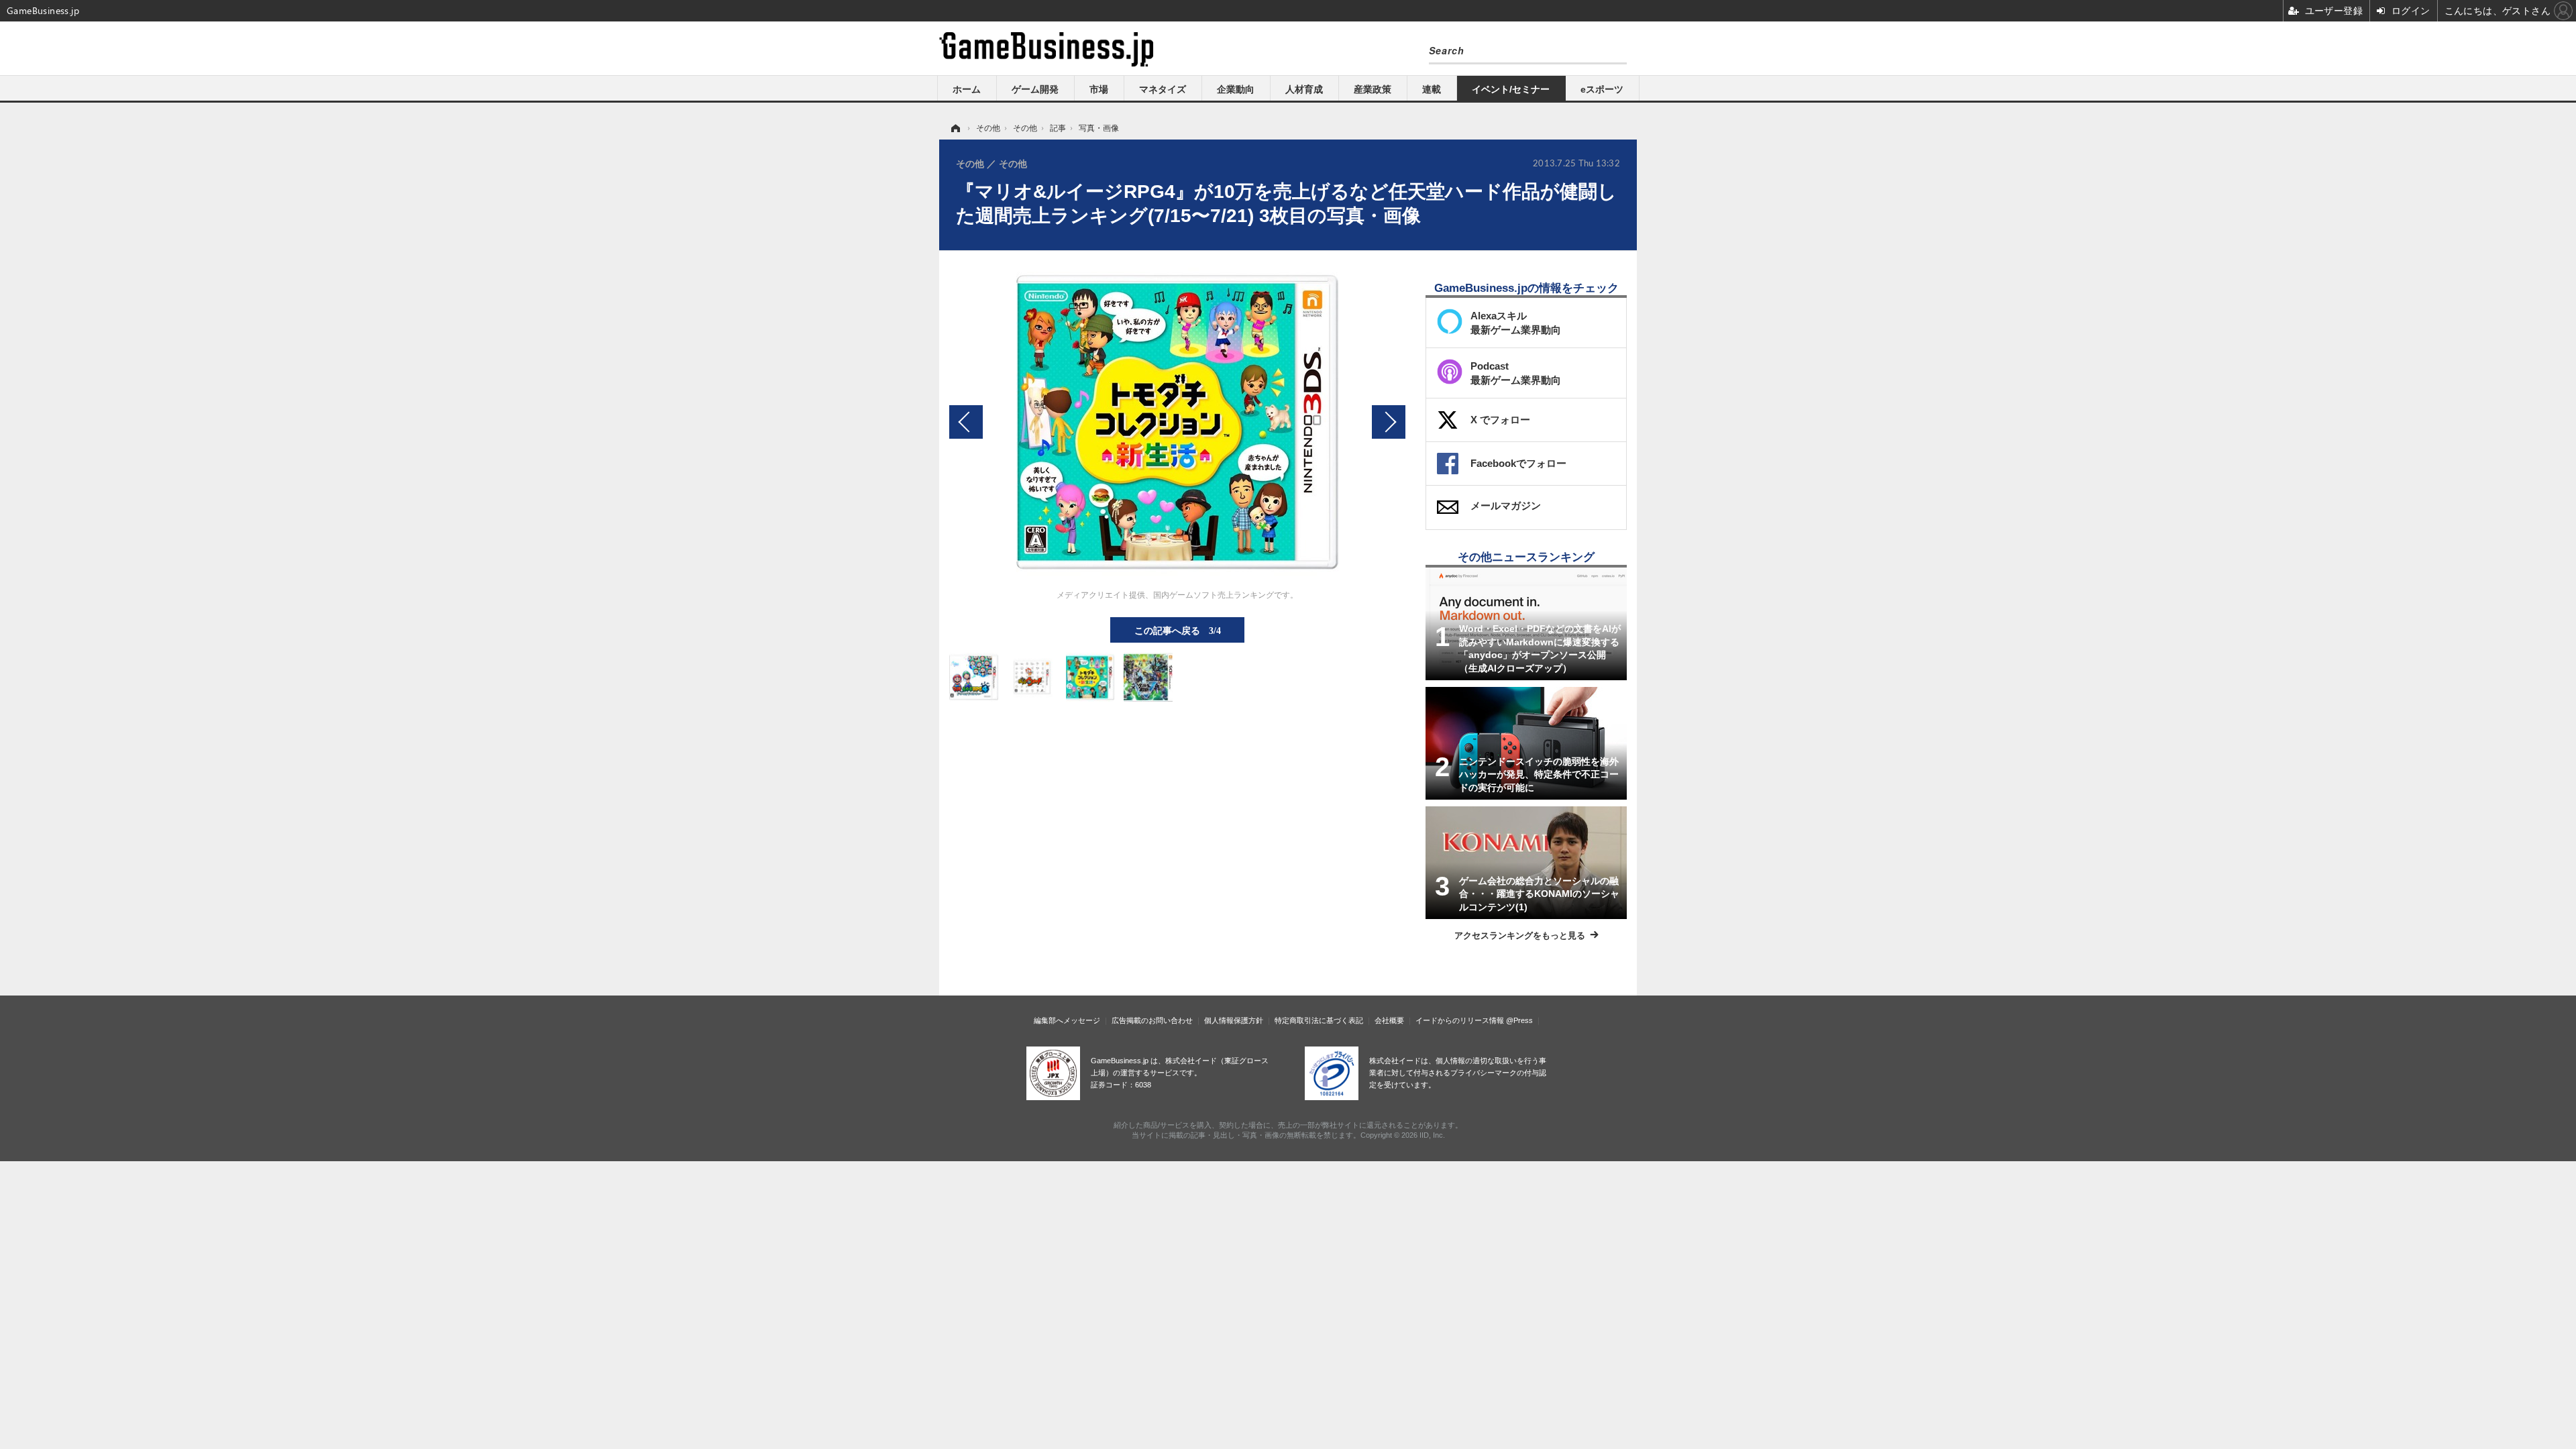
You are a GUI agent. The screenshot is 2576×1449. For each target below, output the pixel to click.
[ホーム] (955, 128)
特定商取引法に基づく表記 (1319, 1020)
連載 (1432, 89)
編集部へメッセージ (1067, 1020)
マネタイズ (1163, 89)
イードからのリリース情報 (1460, 1020)
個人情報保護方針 (1234, 1020)
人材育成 (1304, 89)
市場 (1099, 89)
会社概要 (1389, 1020)
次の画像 (1389, 422)
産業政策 (1373, 89)
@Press (1519, 1020)
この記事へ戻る (1178, 630)
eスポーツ (1602, 89)
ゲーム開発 (1035, 89)
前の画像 (966, 422)
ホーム (967, 89)
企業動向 (1236, 89)
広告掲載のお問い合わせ (1152, 1020)
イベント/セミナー (1511, 89)
